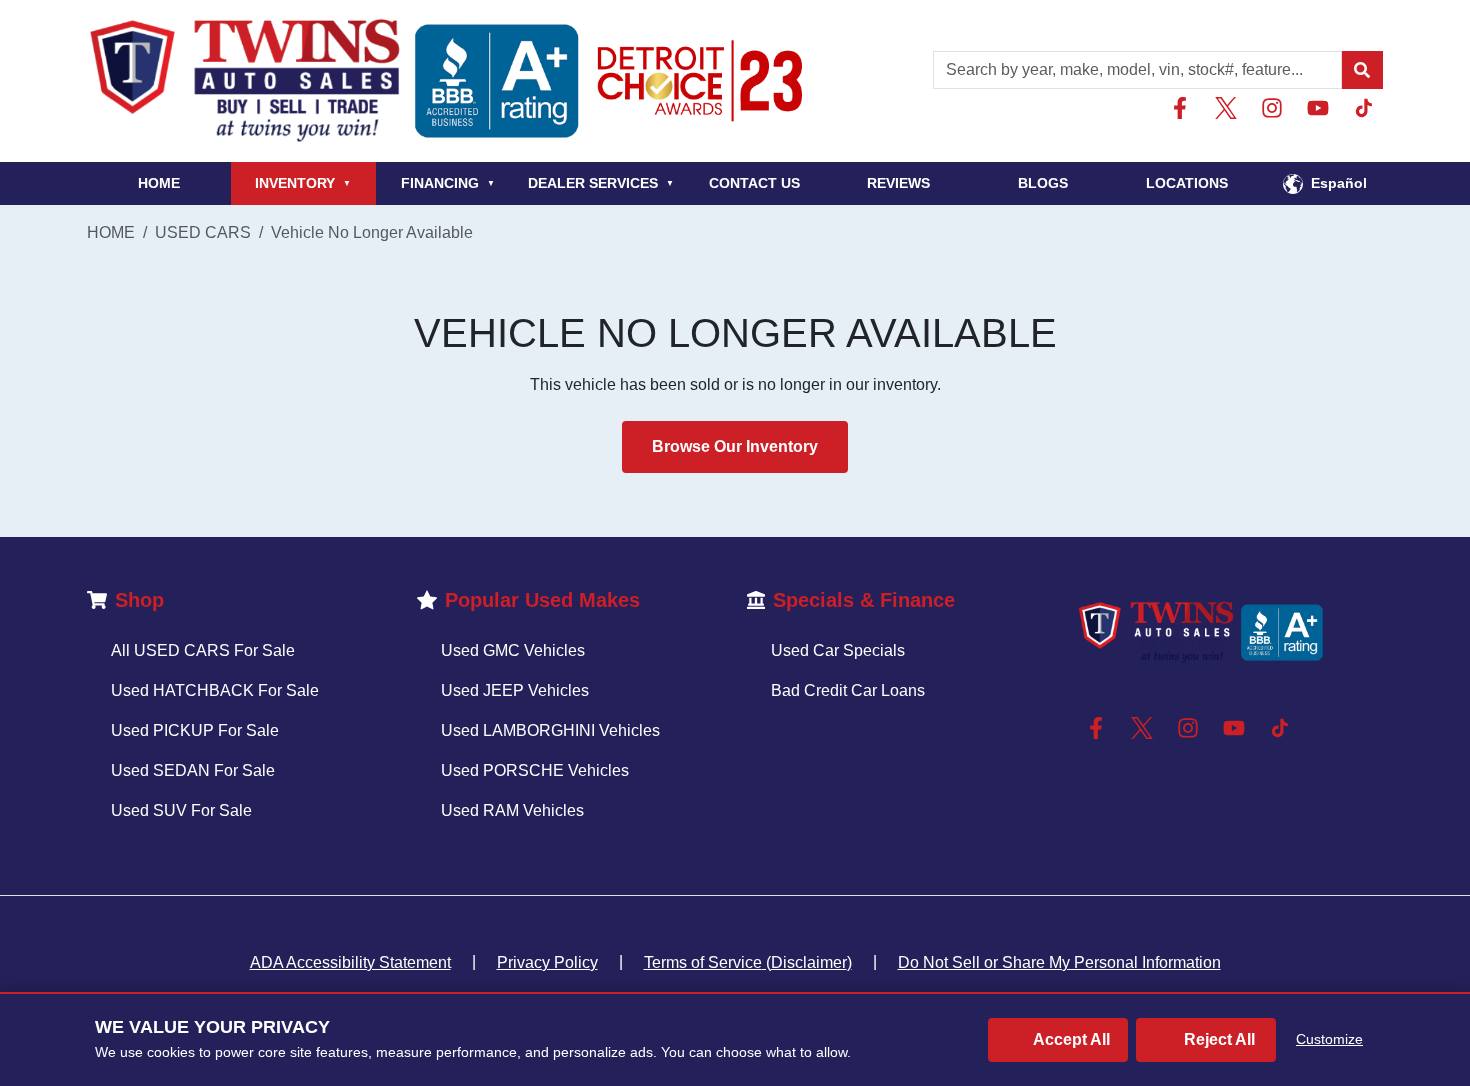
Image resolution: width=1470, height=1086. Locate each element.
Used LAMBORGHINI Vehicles (550, 730)
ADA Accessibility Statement (350, 962)
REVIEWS (898, 183)
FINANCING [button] (448, 183)
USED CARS (203, 232)
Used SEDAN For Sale (193, 770)
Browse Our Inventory (735, 446)
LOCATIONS (1187, 183)
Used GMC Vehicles (513, 650)
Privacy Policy (547, 962)
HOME (159, 183)
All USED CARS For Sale (203, 650)
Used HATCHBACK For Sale (215, 690)
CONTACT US (754, 183)
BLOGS (1043, 183)
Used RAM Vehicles (512, 810)
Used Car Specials (838, 650)
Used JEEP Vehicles (515, 690)
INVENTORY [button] (303, 183)
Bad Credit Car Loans (848, 690)
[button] (1362, 70)
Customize (1329, 1039)
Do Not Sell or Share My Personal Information (1059, 962)
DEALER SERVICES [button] (601, 183)
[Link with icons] (1184, 108)
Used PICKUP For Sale (195, 730)
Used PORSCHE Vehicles (535, 770)
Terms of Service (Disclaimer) (748, 962)
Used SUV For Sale (181, 810)
